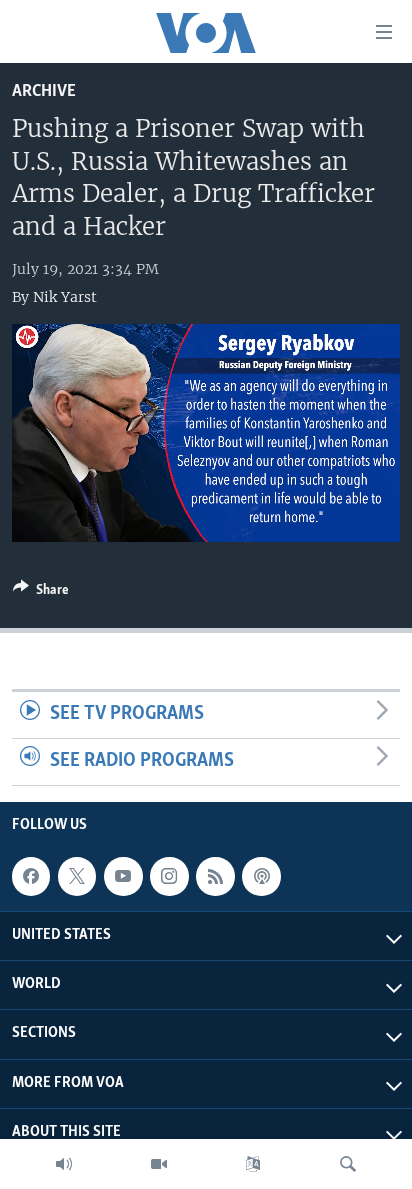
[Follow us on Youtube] (123, 876)
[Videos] (159, 1164)
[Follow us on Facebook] (31, 876)
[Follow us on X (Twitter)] (77, 876)
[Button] (41, 593)
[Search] (348, 1164)
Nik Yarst (65, 297)
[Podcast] (261, 876)
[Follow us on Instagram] (169, 876)
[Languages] (253, 1164)
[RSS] (215, 876)
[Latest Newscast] (64, 1164)
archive (44, 91)
